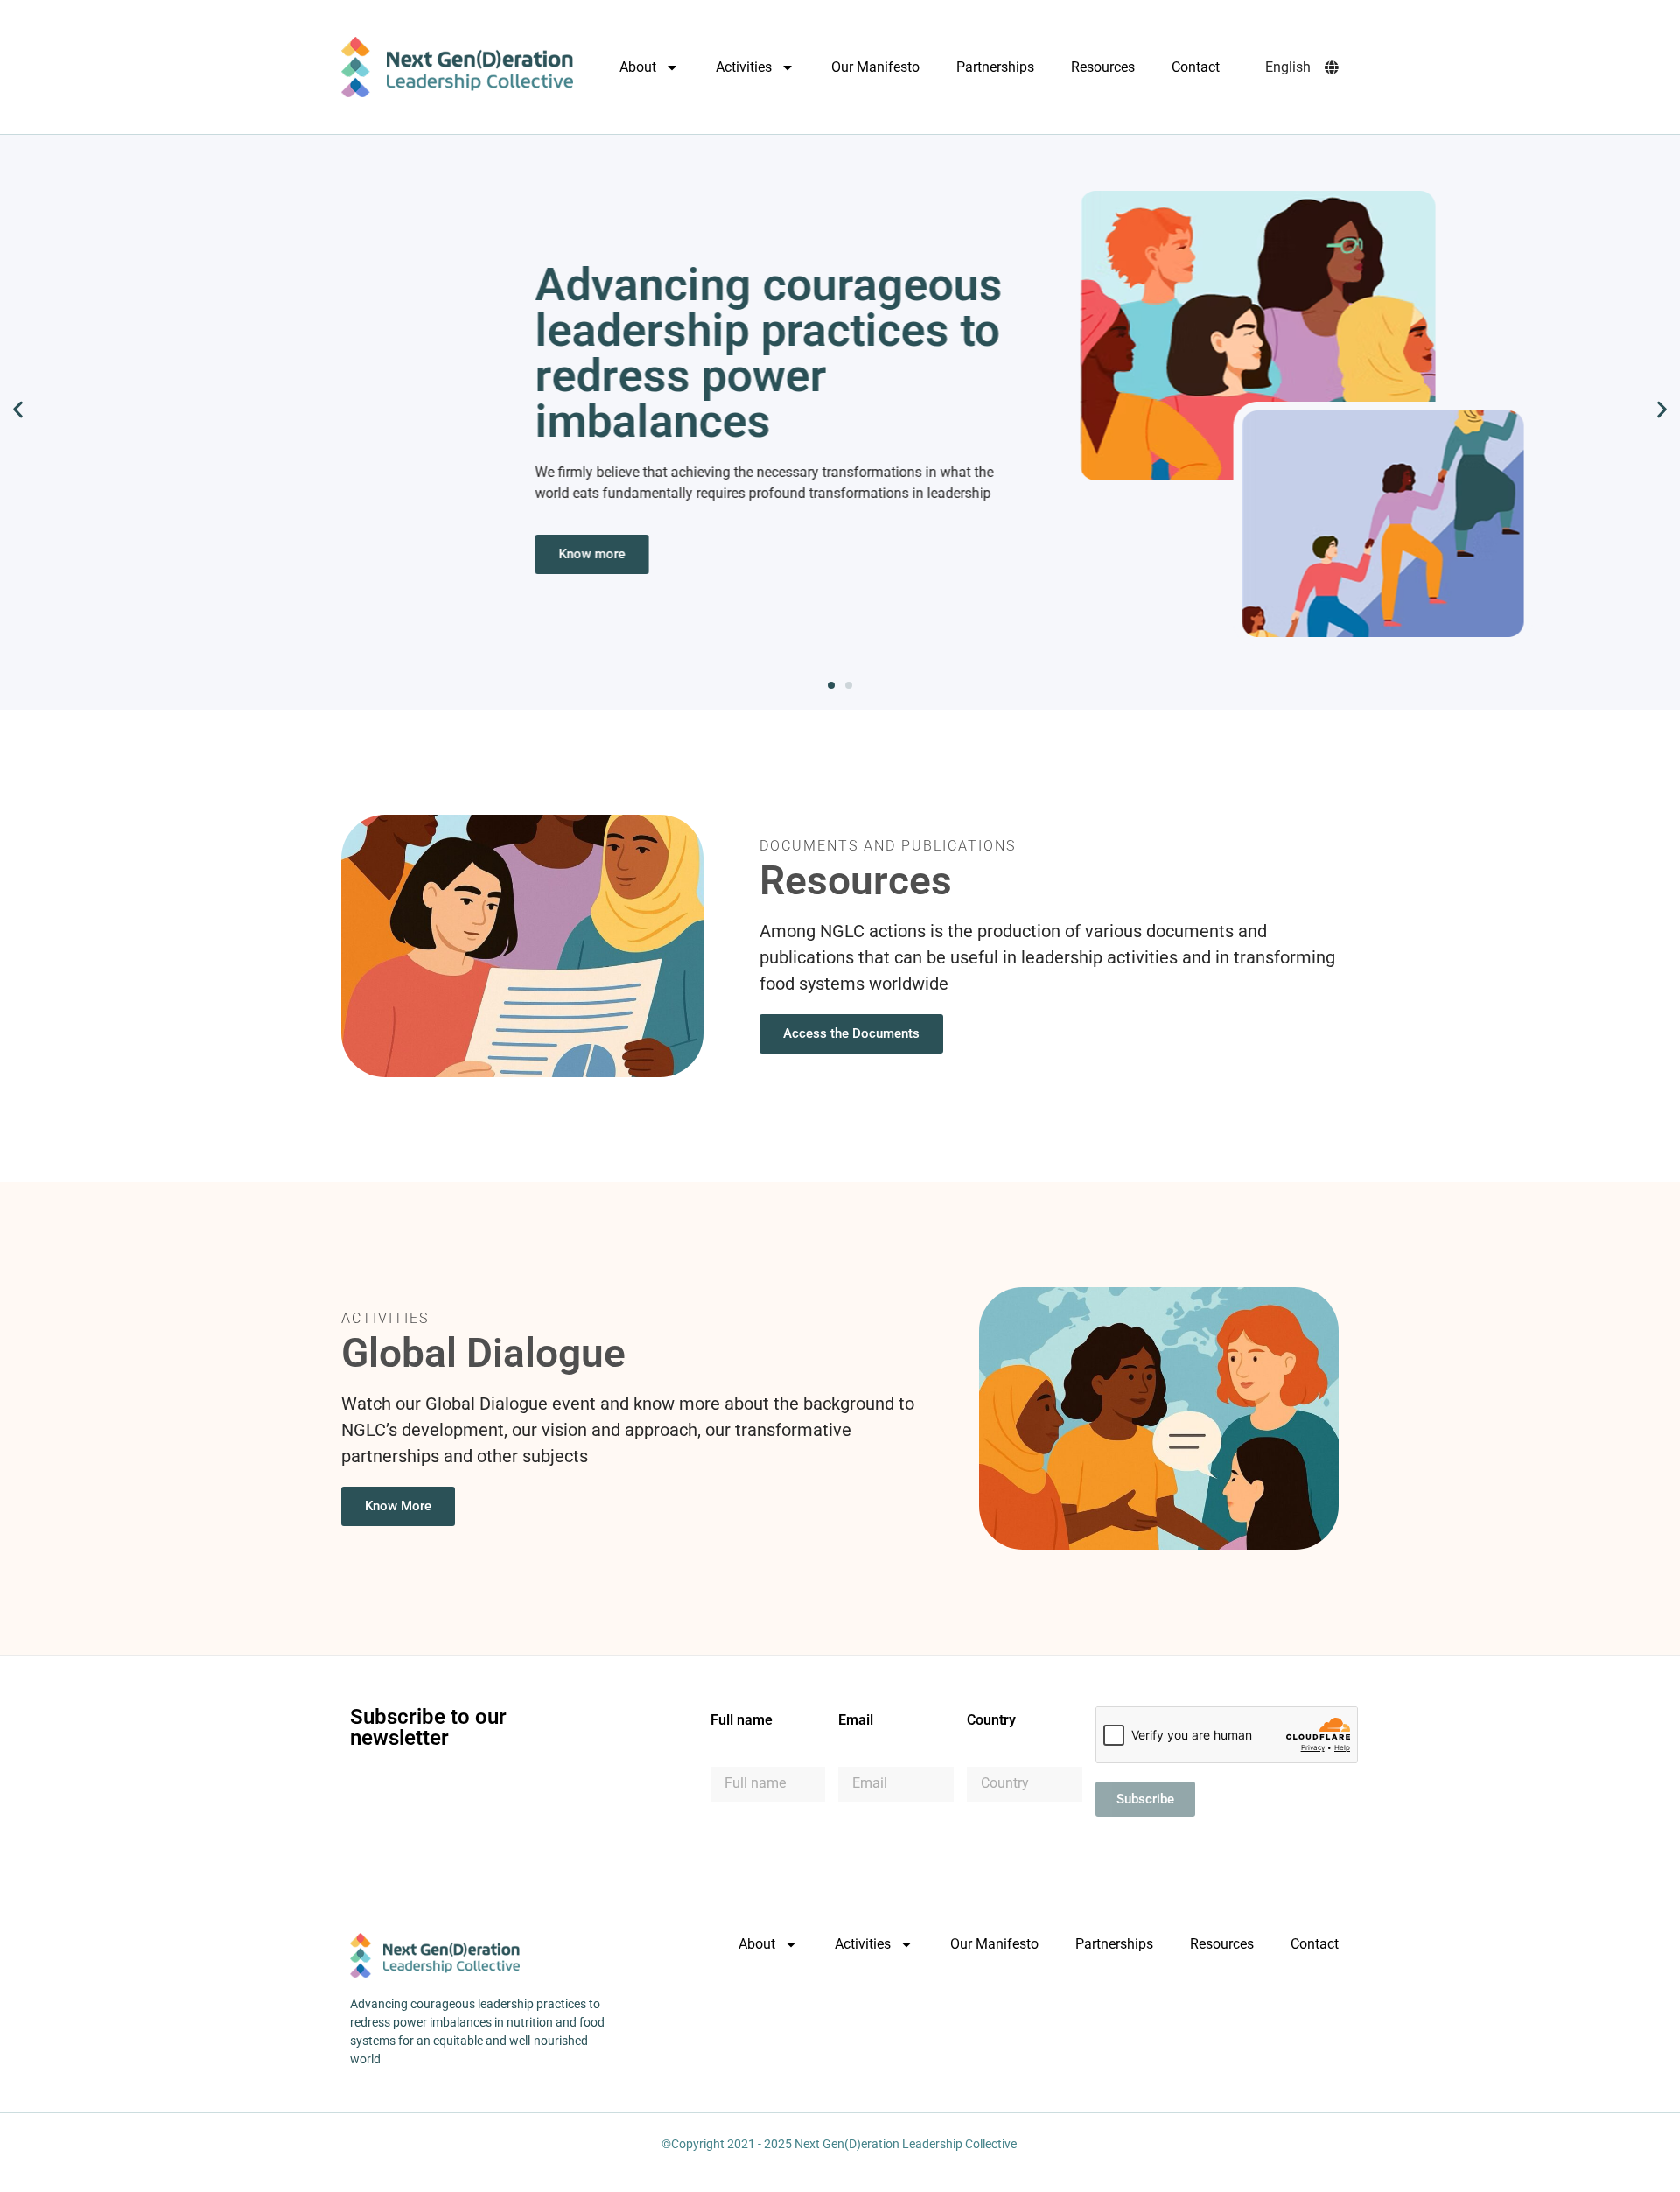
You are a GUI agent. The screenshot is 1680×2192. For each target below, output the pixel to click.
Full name (742, 1721)
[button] (18, 409)
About (638, 67)
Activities (744, 67)
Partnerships (995, 67)
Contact (1196, 67)
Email (856, 1721)
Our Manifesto (875, 67)
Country (991, 1721)
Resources (1103, 67)
